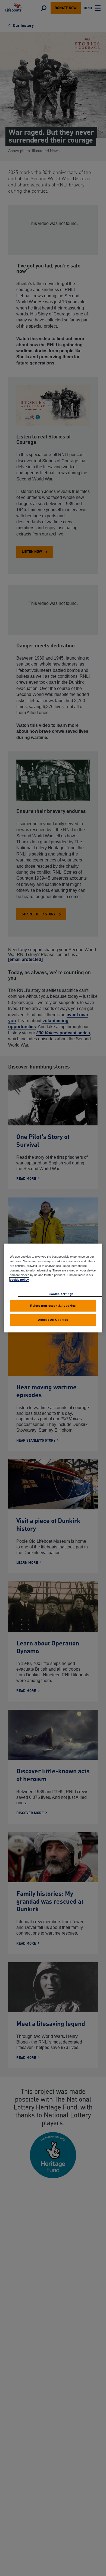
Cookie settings (61, 1294)
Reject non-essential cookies (53, 1306)
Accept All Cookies (53, 1320)
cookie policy (19, 1280)
